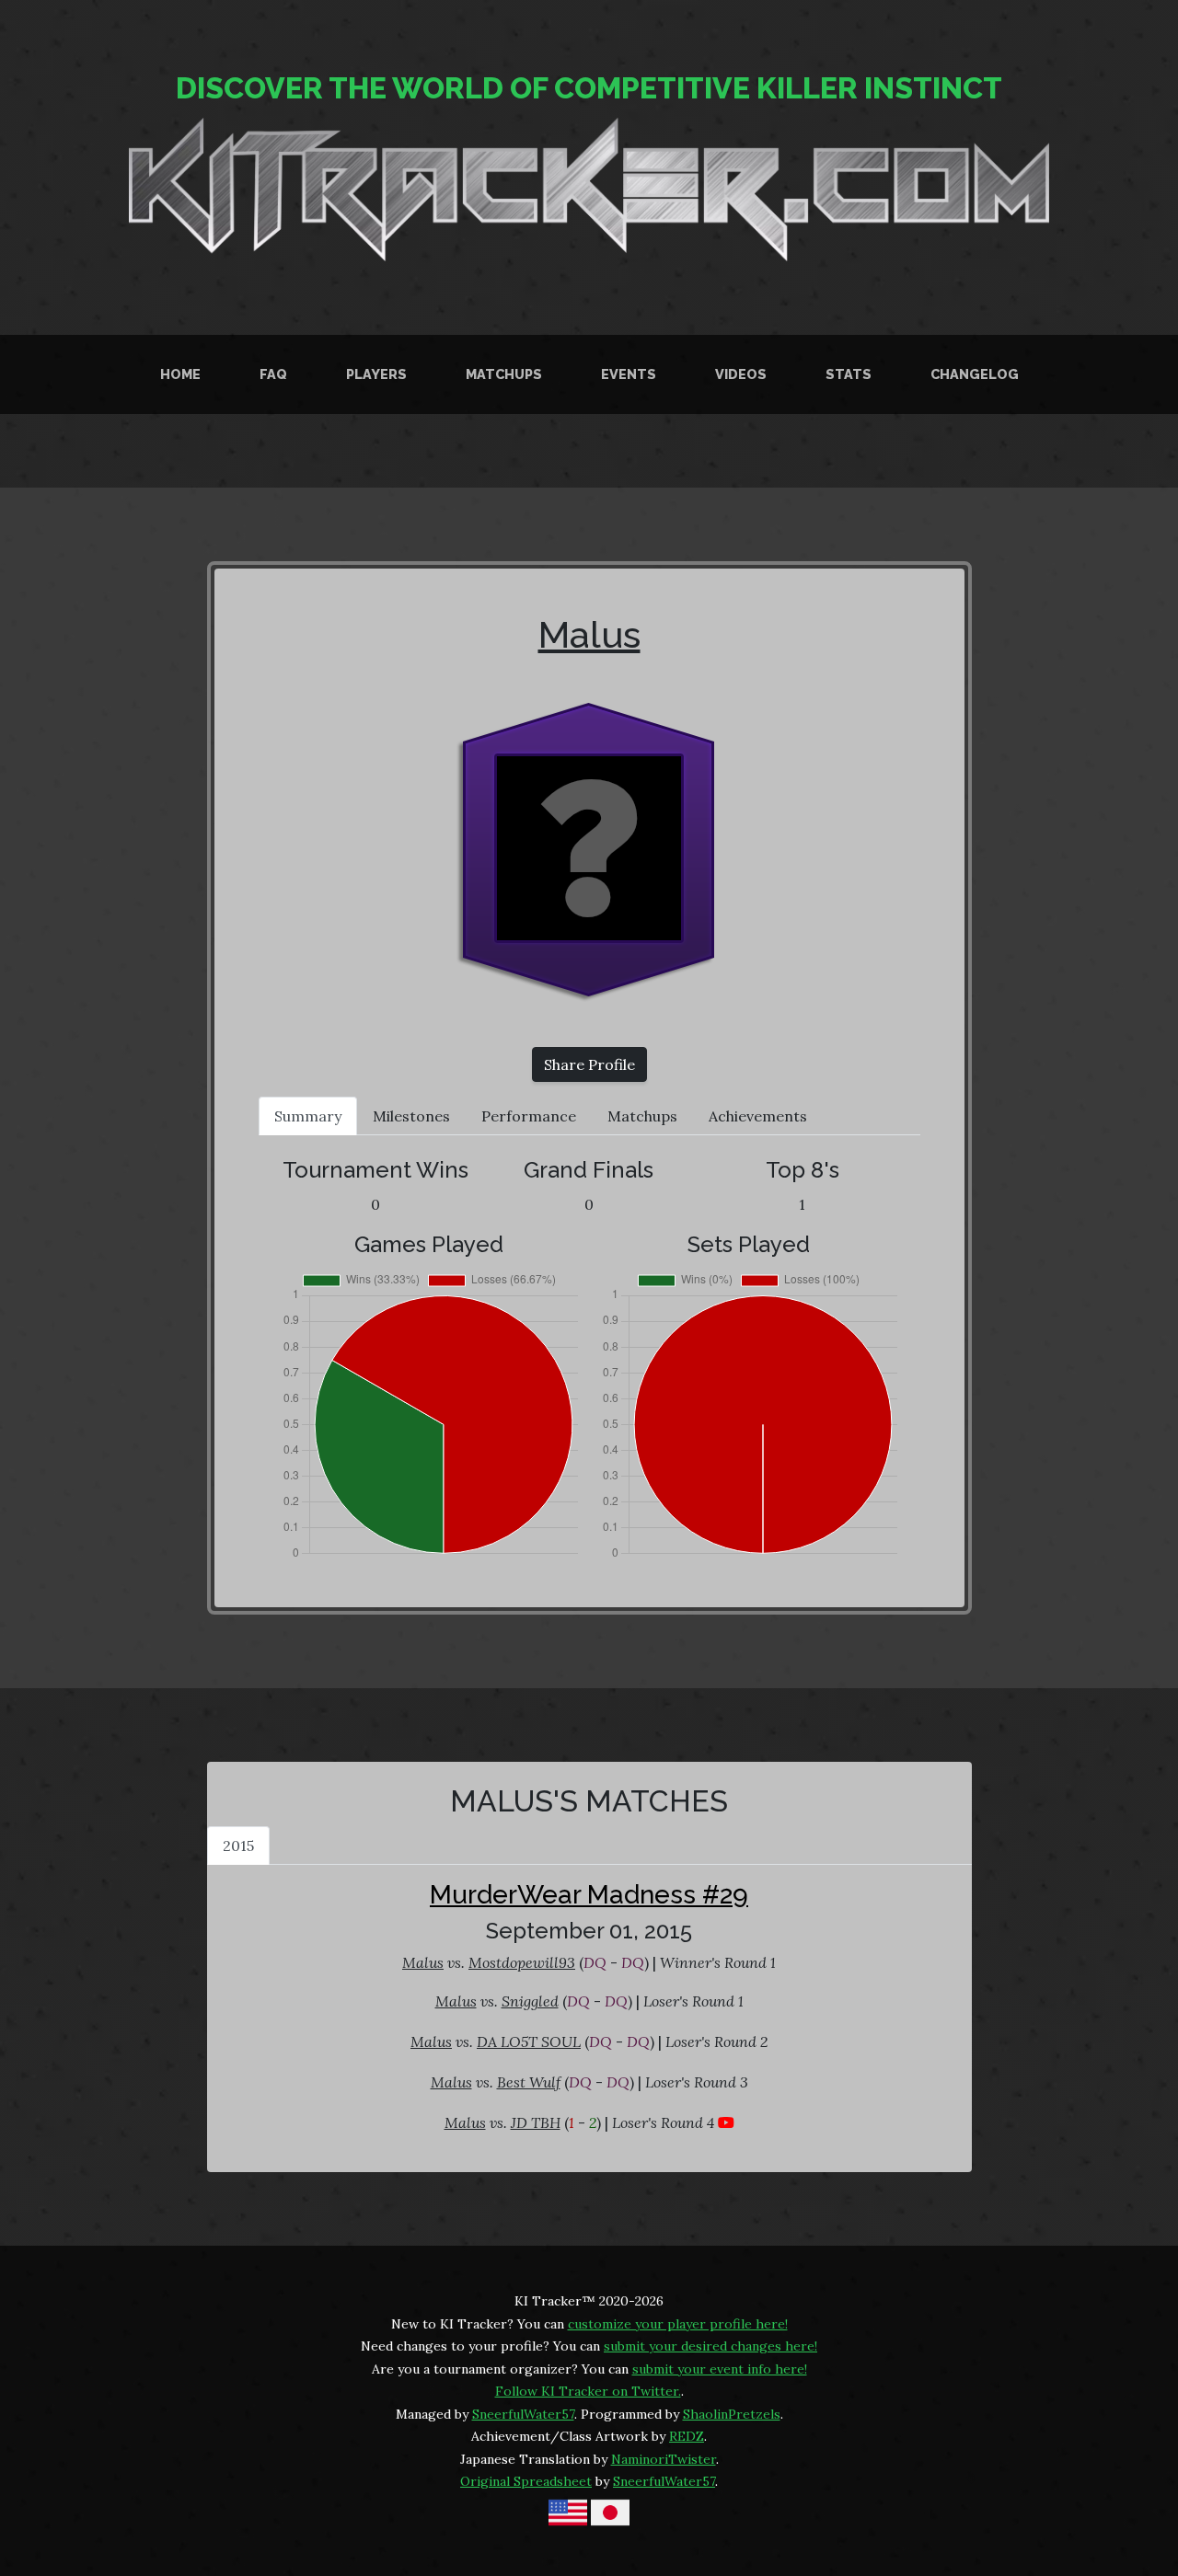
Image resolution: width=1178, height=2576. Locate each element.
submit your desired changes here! (710, 2346)
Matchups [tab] (642, 1116)
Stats (849, 374)
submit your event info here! (720, 2369)
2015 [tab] (238, 1846)
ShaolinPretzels (732, 2414)
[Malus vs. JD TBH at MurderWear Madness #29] (726, 2122)
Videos (741, 374)
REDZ (687, 2436)
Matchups (504, 374)
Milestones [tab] (411, 1116)
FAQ (273, 374)
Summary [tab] (308, 1116)
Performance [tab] (529, 1116)
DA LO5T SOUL (529, 2041)
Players (376, 374)
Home (180, 374)
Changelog (975, 374)
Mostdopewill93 (522, 1962)
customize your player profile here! (678, 2324)
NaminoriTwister (664, 2459)
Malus (589, 634)
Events (629, 374)
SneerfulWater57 (523, 2414)
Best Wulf (529, 2082)
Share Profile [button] (589, 1064)
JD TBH (536, 2122)
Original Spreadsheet (526, 2481)
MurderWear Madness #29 (589, 1895)
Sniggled (530, 2001)
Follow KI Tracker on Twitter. (588, 2391)
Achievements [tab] (758, 1116)
